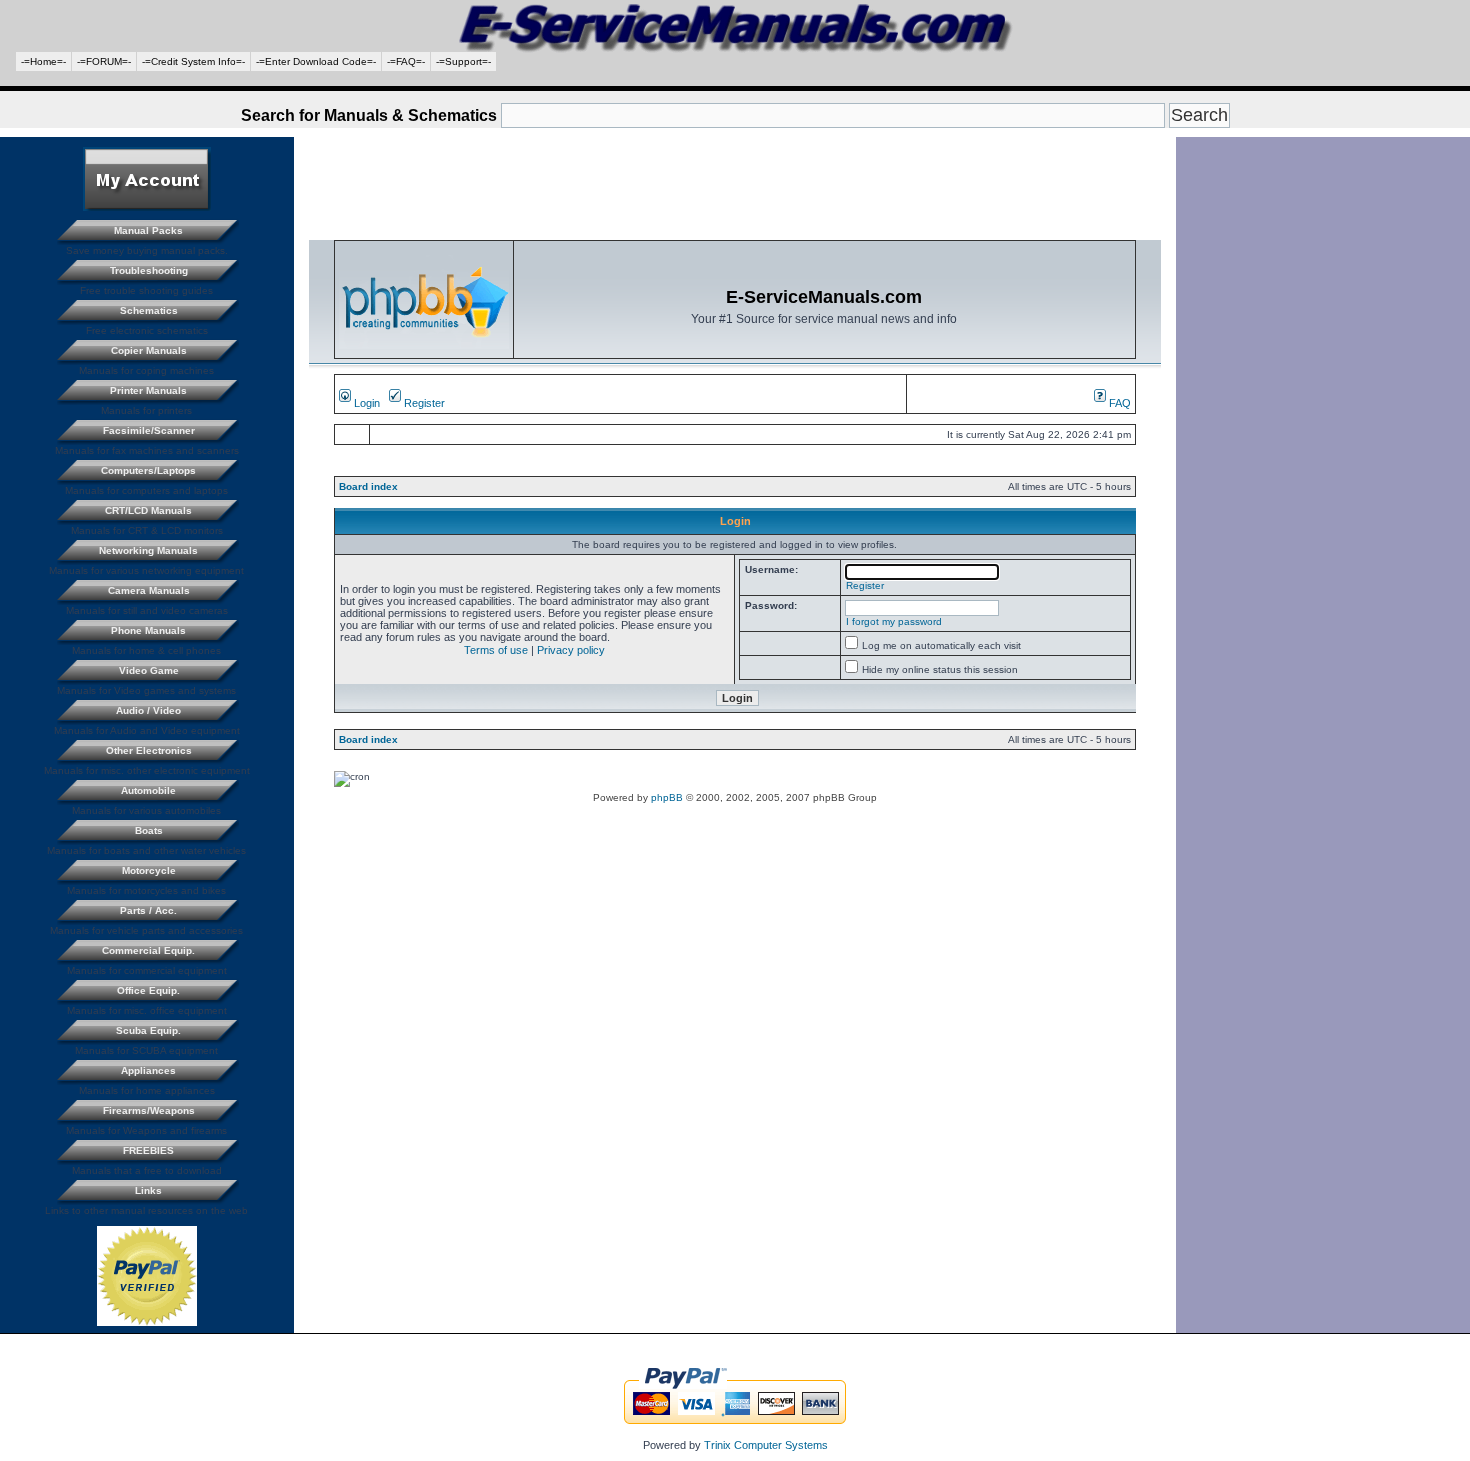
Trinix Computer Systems (766, 1445)
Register (423, 403)
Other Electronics (149, 750)
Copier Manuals (149, 350)
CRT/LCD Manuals (148, 510)
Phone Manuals (148, 630)
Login (365, 403)
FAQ (1118, 403)
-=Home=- (43, 61)
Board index (368, 486)
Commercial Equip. (148, 950)
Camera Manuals (149, 590)
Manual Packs (148, 230)
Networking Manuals (148, 550)
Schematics (149, 310)
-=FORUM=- (104, 61)
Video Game (149, 670)
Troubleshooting (149, 270)
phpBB (667, 797)
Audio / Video (148, 710)
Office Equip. (148, 990)
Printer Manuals (148, 390)
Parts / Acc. (148, 910)
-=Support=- (463, 61)
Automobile (148, 790)
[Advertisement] (735, 78)
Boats (149, 830)
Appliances (148, 1070)
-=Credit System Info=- (193, 61)
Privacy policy (571, 650)
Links (148, 1190)
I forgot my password (894, 621)
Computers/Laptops (148, 470)
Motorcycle (149, 870)
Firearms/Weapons (149, 1110)
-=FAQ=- (406, 61)
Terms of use (496, 650)
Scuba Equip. (148, 1030)
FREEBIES (148, 1150)
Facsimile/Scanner (149, 430)
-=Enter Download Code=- (316, 61)
